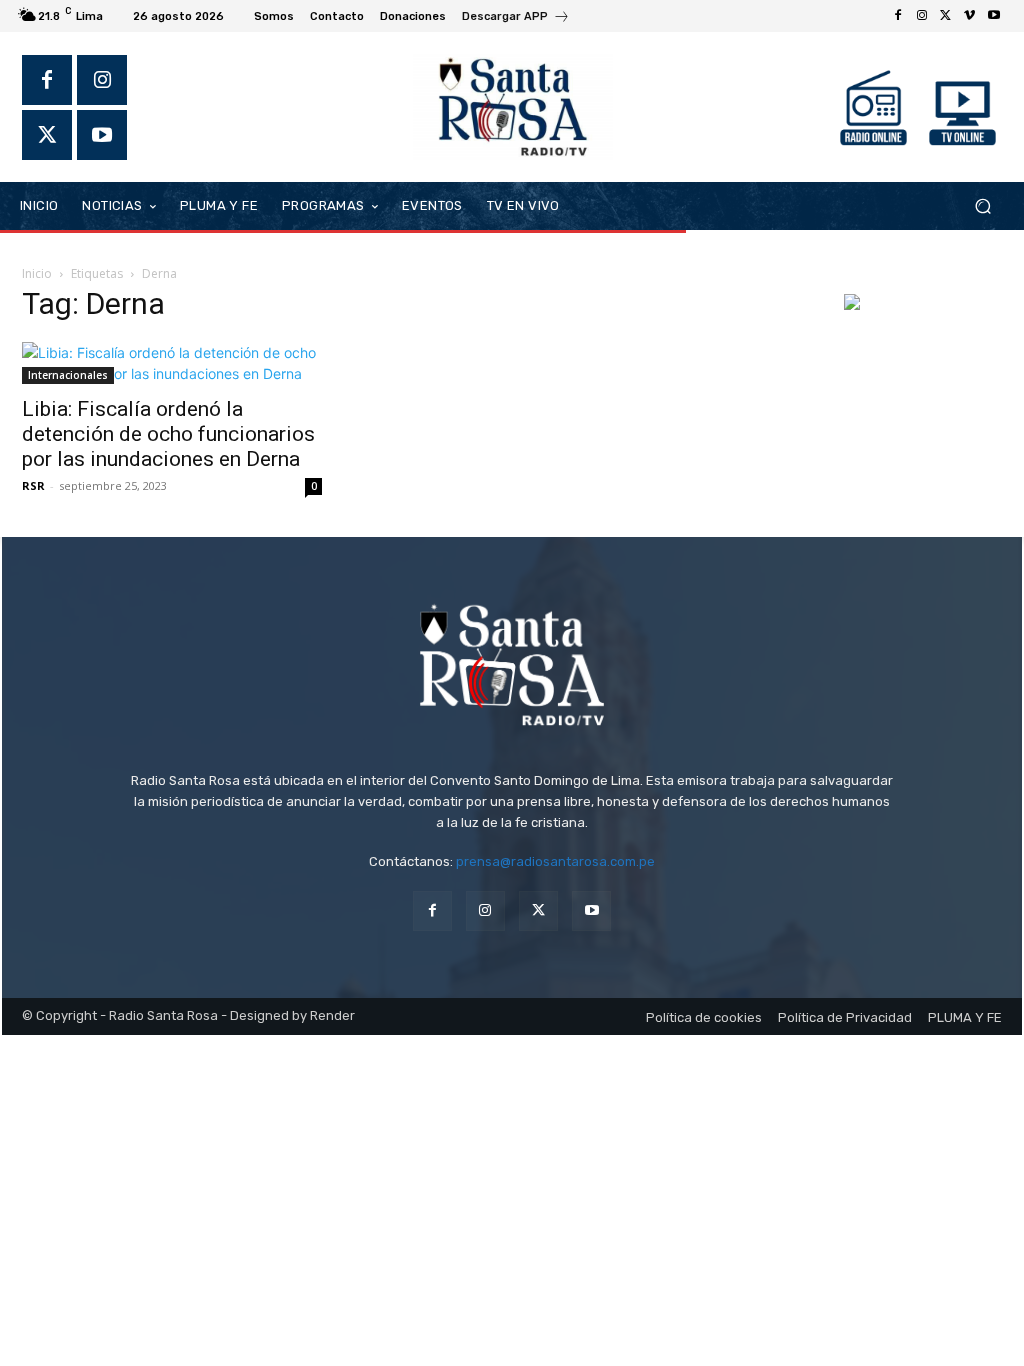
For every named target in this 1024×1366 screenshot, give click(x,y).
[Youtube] (994, 16)
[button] (982, 206)
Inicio (37, 273)
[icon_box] (516, 18)
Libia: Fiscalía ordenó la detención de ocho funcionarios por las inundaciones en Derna (168, 434)
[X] (946, 16)
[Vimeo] (970, 16)
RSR (33, 485)
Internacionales (68, 375)
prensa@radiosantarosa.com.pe (555, 861)
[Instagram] (922, 16)
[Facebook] (898, 16)
